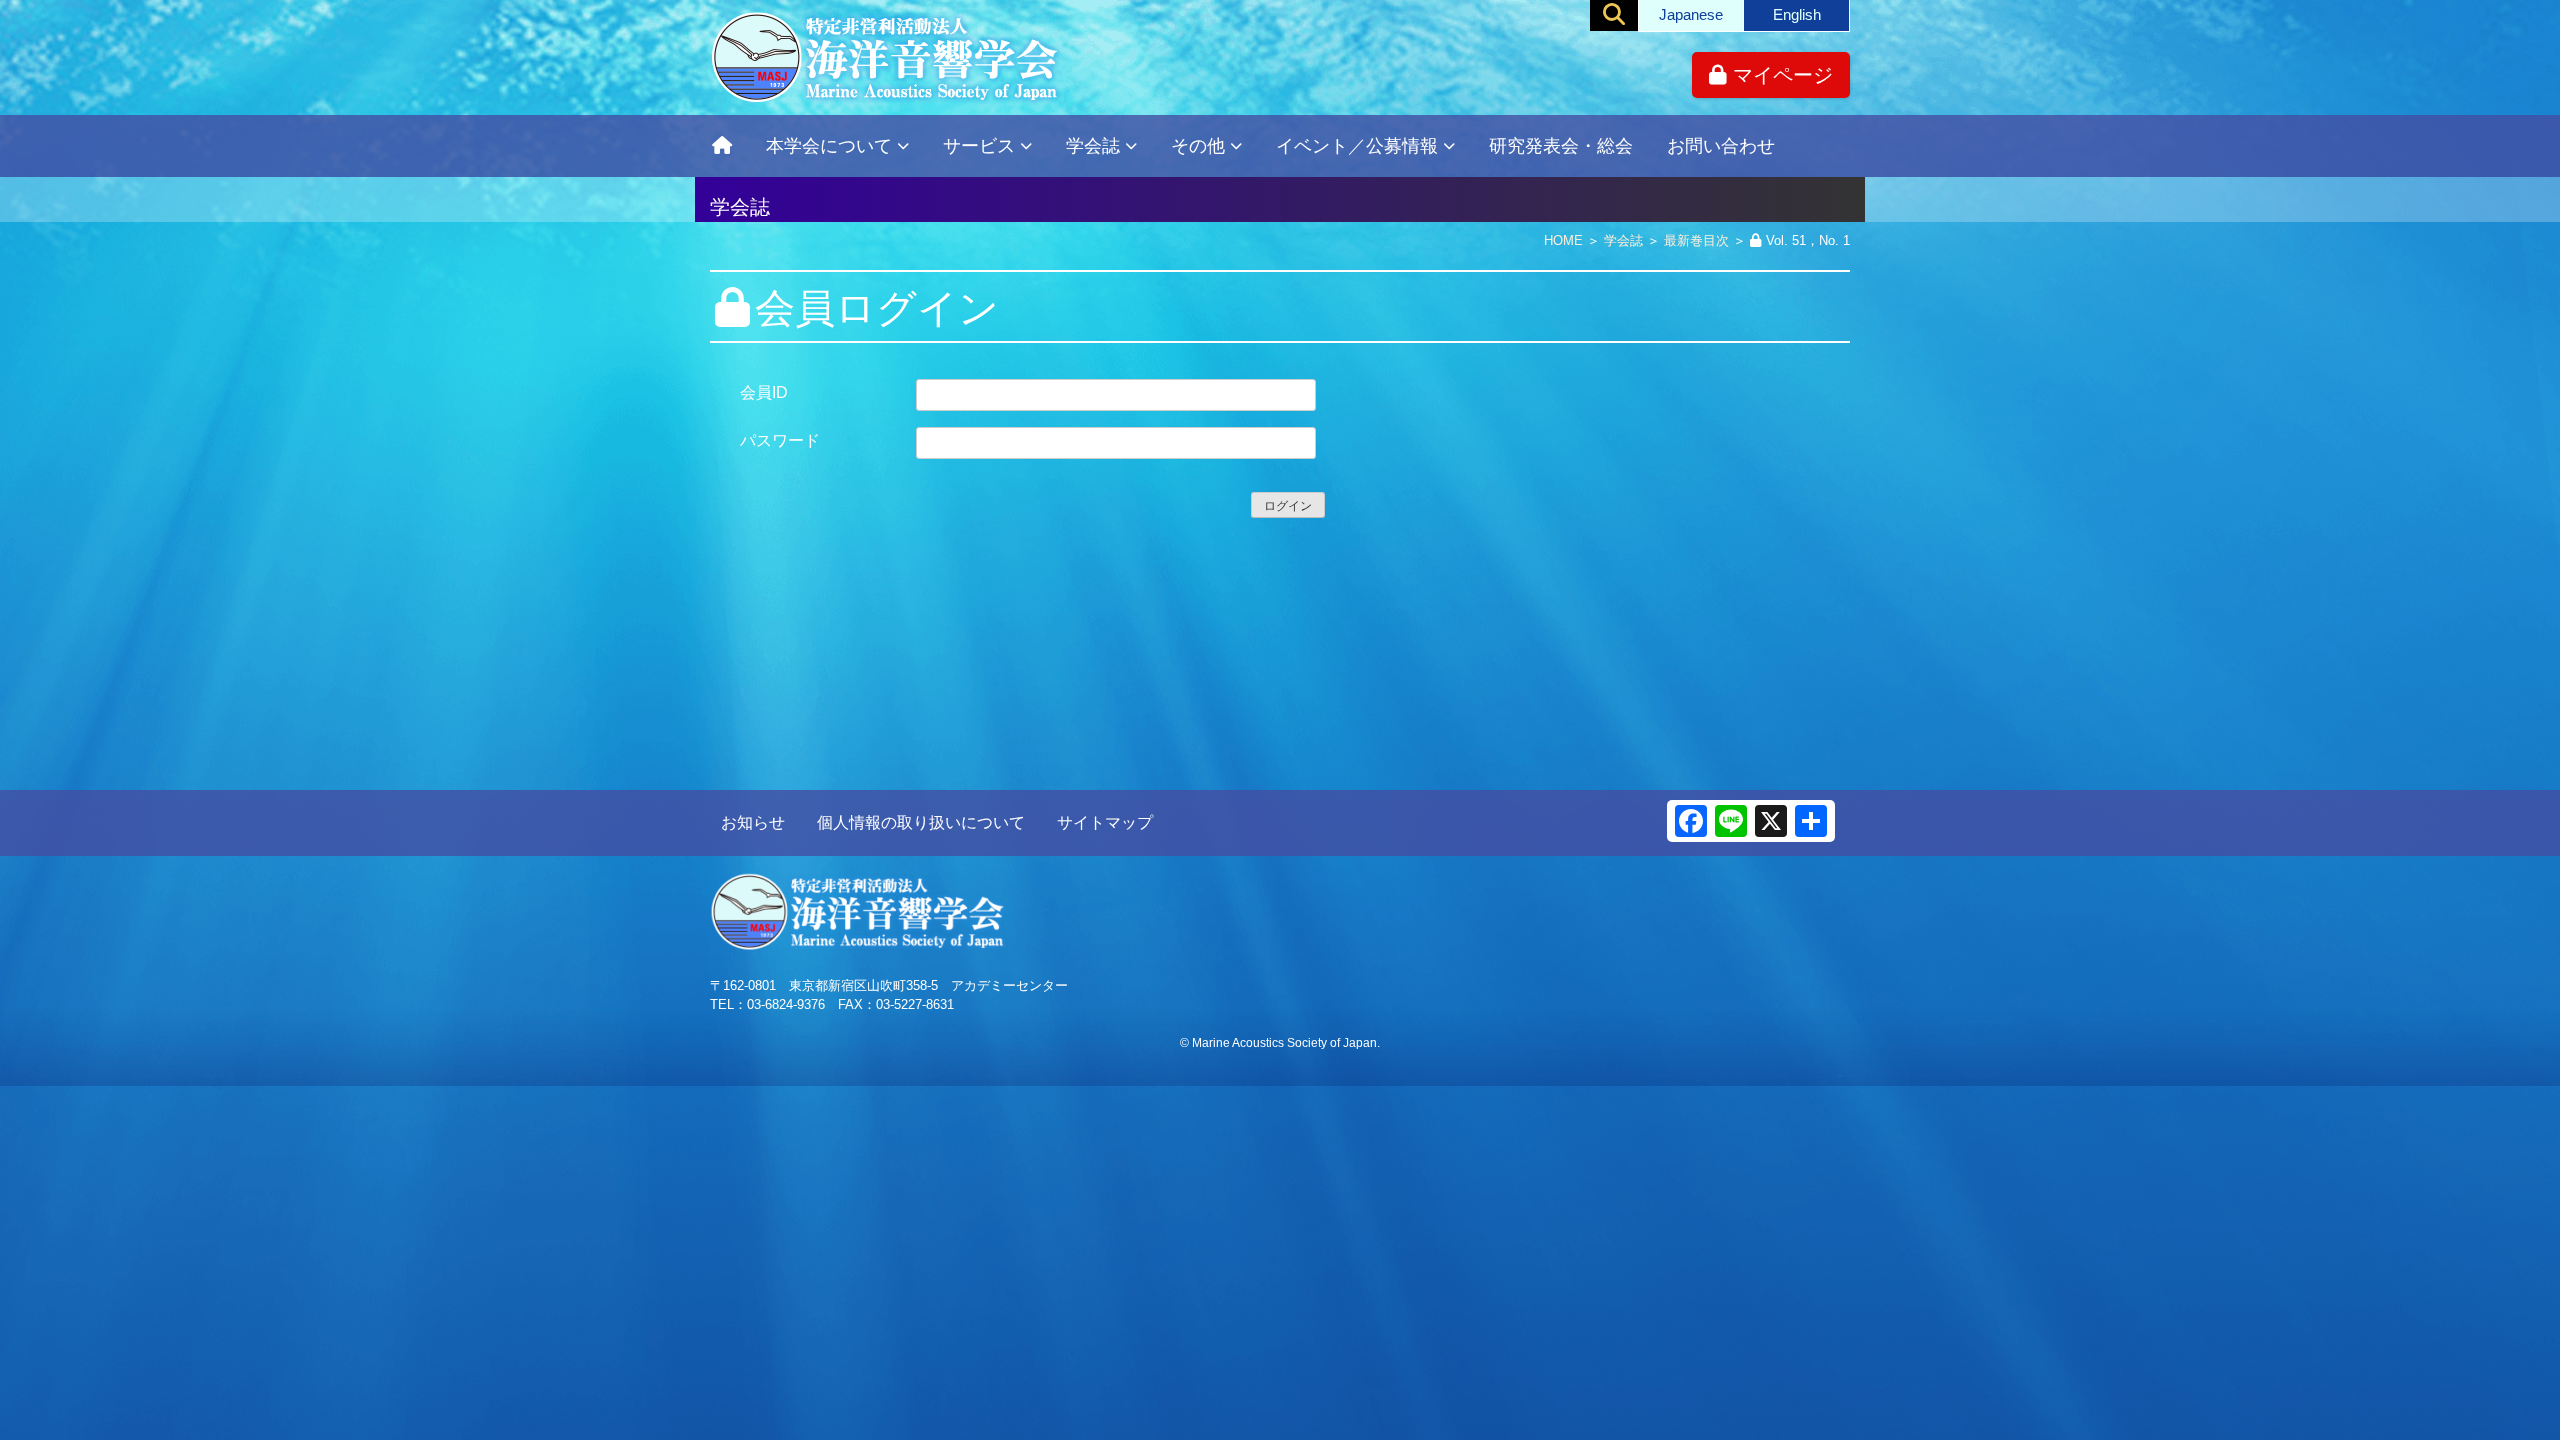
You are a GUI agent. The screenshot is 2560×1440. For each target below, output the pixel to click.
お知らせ (753, 822)
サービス (979, 146)
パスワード (780, 440)
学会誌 (1093, 146)
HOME (1563, 240)
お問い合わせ (1721, 146)
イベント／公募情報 (1357, 146)
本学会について (829, 146)
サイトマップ (1105, 822)
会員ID (764, 392)
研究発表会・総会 (1561, 146)
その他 (1198, 146)
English (1797, 14)
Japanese (1691, 14)
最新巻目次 (1696, 240)
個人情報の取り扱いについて (921, 822)
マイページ (1780, 75)
